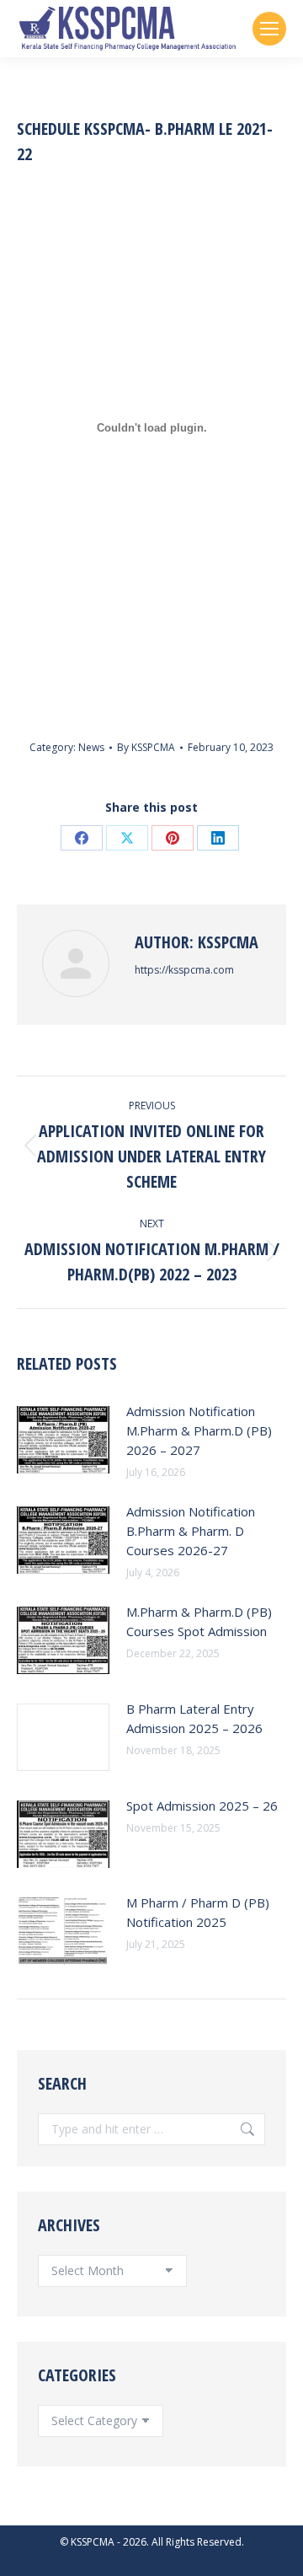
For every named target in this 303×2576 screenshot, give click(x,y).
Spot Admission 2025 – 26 (202, 1806)
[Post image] (63, 1440)
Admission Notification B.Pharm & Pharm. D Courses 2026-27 (191, 1531)
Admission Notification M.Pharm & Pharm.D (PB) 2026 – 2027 (199, 1430)
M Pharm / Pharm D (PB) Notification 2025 (198, 1912)
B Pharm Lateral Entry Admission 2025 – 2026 (194, 1718)
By (146, 747)
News (91, 747)
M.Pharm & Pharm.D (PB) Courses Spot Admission (199, 1621)
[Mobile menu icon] (269, 29)
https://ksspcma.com (184, 970)
